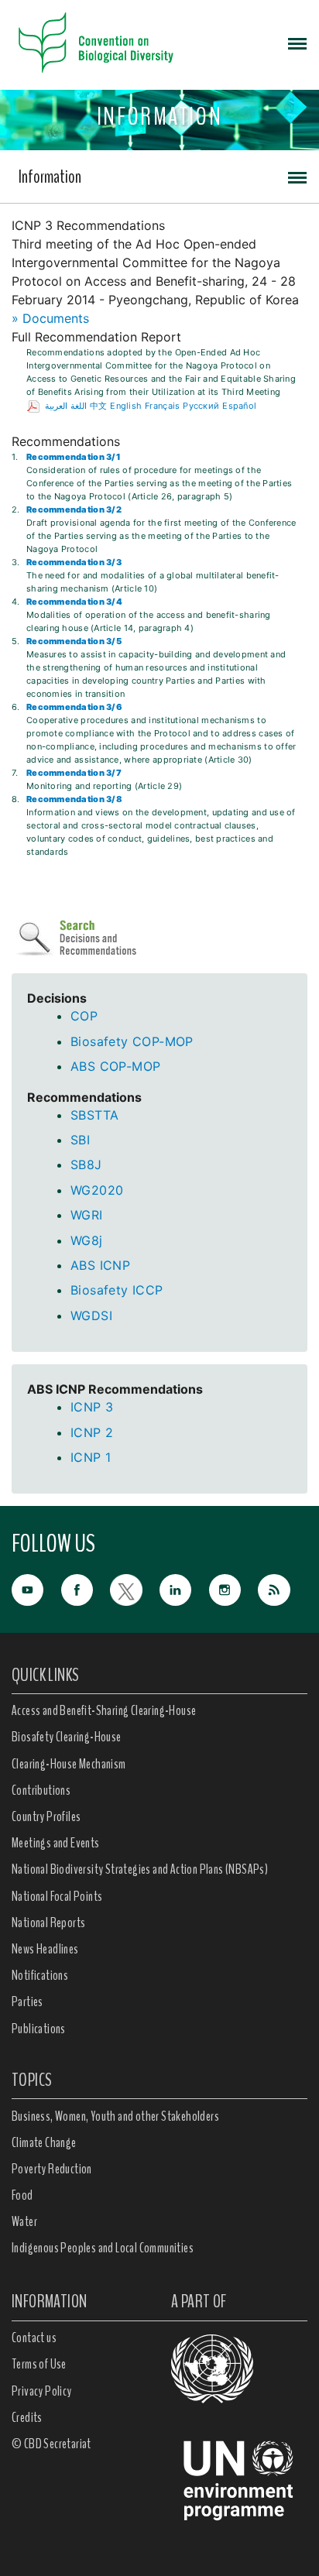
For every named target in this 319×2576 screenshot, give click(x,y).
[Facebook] (86, 1588)
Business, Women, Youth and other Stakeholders (115, 2116)
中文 (99, 406)
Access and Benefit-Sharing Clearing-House (104, 1710)
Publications (39, 2029)
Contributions (41, 1790)
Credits (27, 2417)
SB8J (86, 1165)
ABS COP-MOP (115, 1066)
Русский (201, 406)
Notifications (40, 1975)
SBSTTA (94, 1115)
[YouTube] (36, 1588)
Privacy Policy (42, 2391)
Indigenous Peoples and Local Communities (103, 2248)
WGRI (87, 1215)
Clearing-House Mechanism (69, 1764)
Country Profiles (46, 1816)
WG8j (87, 1240)
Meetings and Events (56, 1843)
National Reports (48, 1923)
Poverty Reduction (52, 2169)
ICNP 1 (91, 1457)
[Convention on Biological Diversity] (96, 43)
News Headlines (45, 1949)
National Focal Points (57, 1896)
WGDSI (91, 1315)
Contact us (34, 2338)
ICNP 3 (92, 1407)
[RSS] (283, 1590)
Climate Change (44, 2142)
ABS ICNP (100, 1265)
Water (24, 2221)
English (126, 406)
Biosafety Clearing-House (67, 1737)
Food (22, 2195)
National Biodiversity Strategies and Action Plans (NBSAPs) (140, 1869)
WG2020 (97, 1190)
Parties (27, 2001)
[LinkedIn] (184, 1588)
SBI (80, 1140)
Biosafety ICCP (117, 1290)
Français (162, 406)
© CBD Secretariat (51, 2444)
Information (50, 177)
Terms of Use (39, 2364)
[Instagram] (234, 1588)
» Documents (50, 318)
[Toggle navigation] (297, 43)
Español (239, 406)
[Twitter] (135, 1588)
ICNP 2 (92, 1432)
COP (84, 1016)
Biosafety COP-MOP (132, 1041)
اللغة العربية (65, 406)
